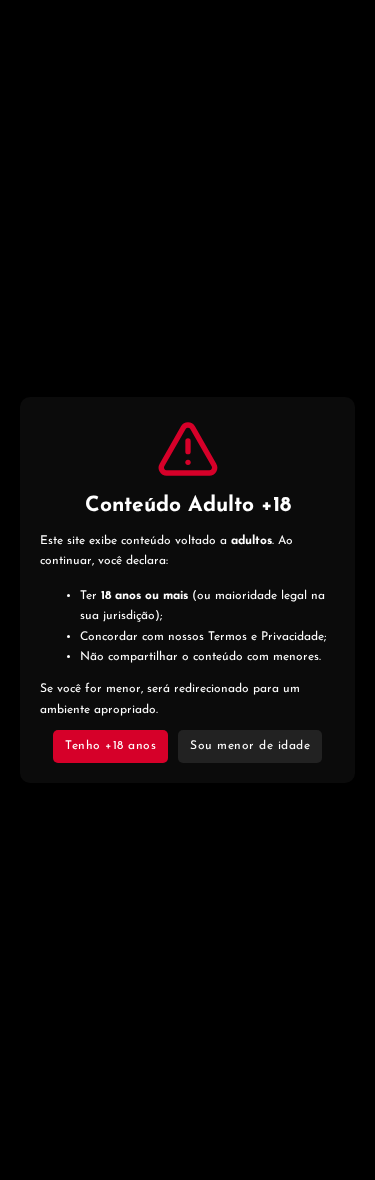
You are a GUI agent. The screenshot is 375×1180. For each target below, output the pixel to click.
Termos (227, 637)
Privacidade (292, 637)
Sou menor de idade (250, 746)
